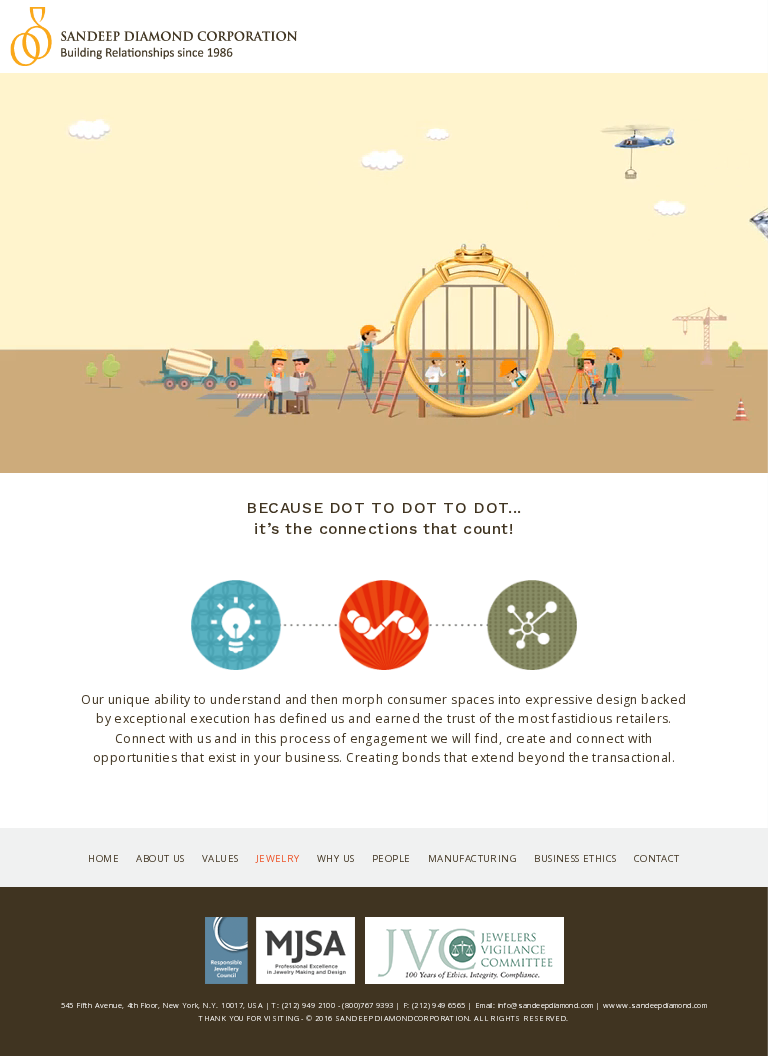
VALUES (220, 858)
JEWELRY (278, 858)
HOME (103, 858)
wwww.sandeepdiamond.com (655, 1005)
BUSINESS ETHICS (575, 858)
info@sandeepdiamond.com (546, 1005)
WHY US (335, 858)
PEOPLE (391, 858)
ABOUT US (160, 858)
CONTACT (657, 858)
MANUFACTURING (472, 858)
